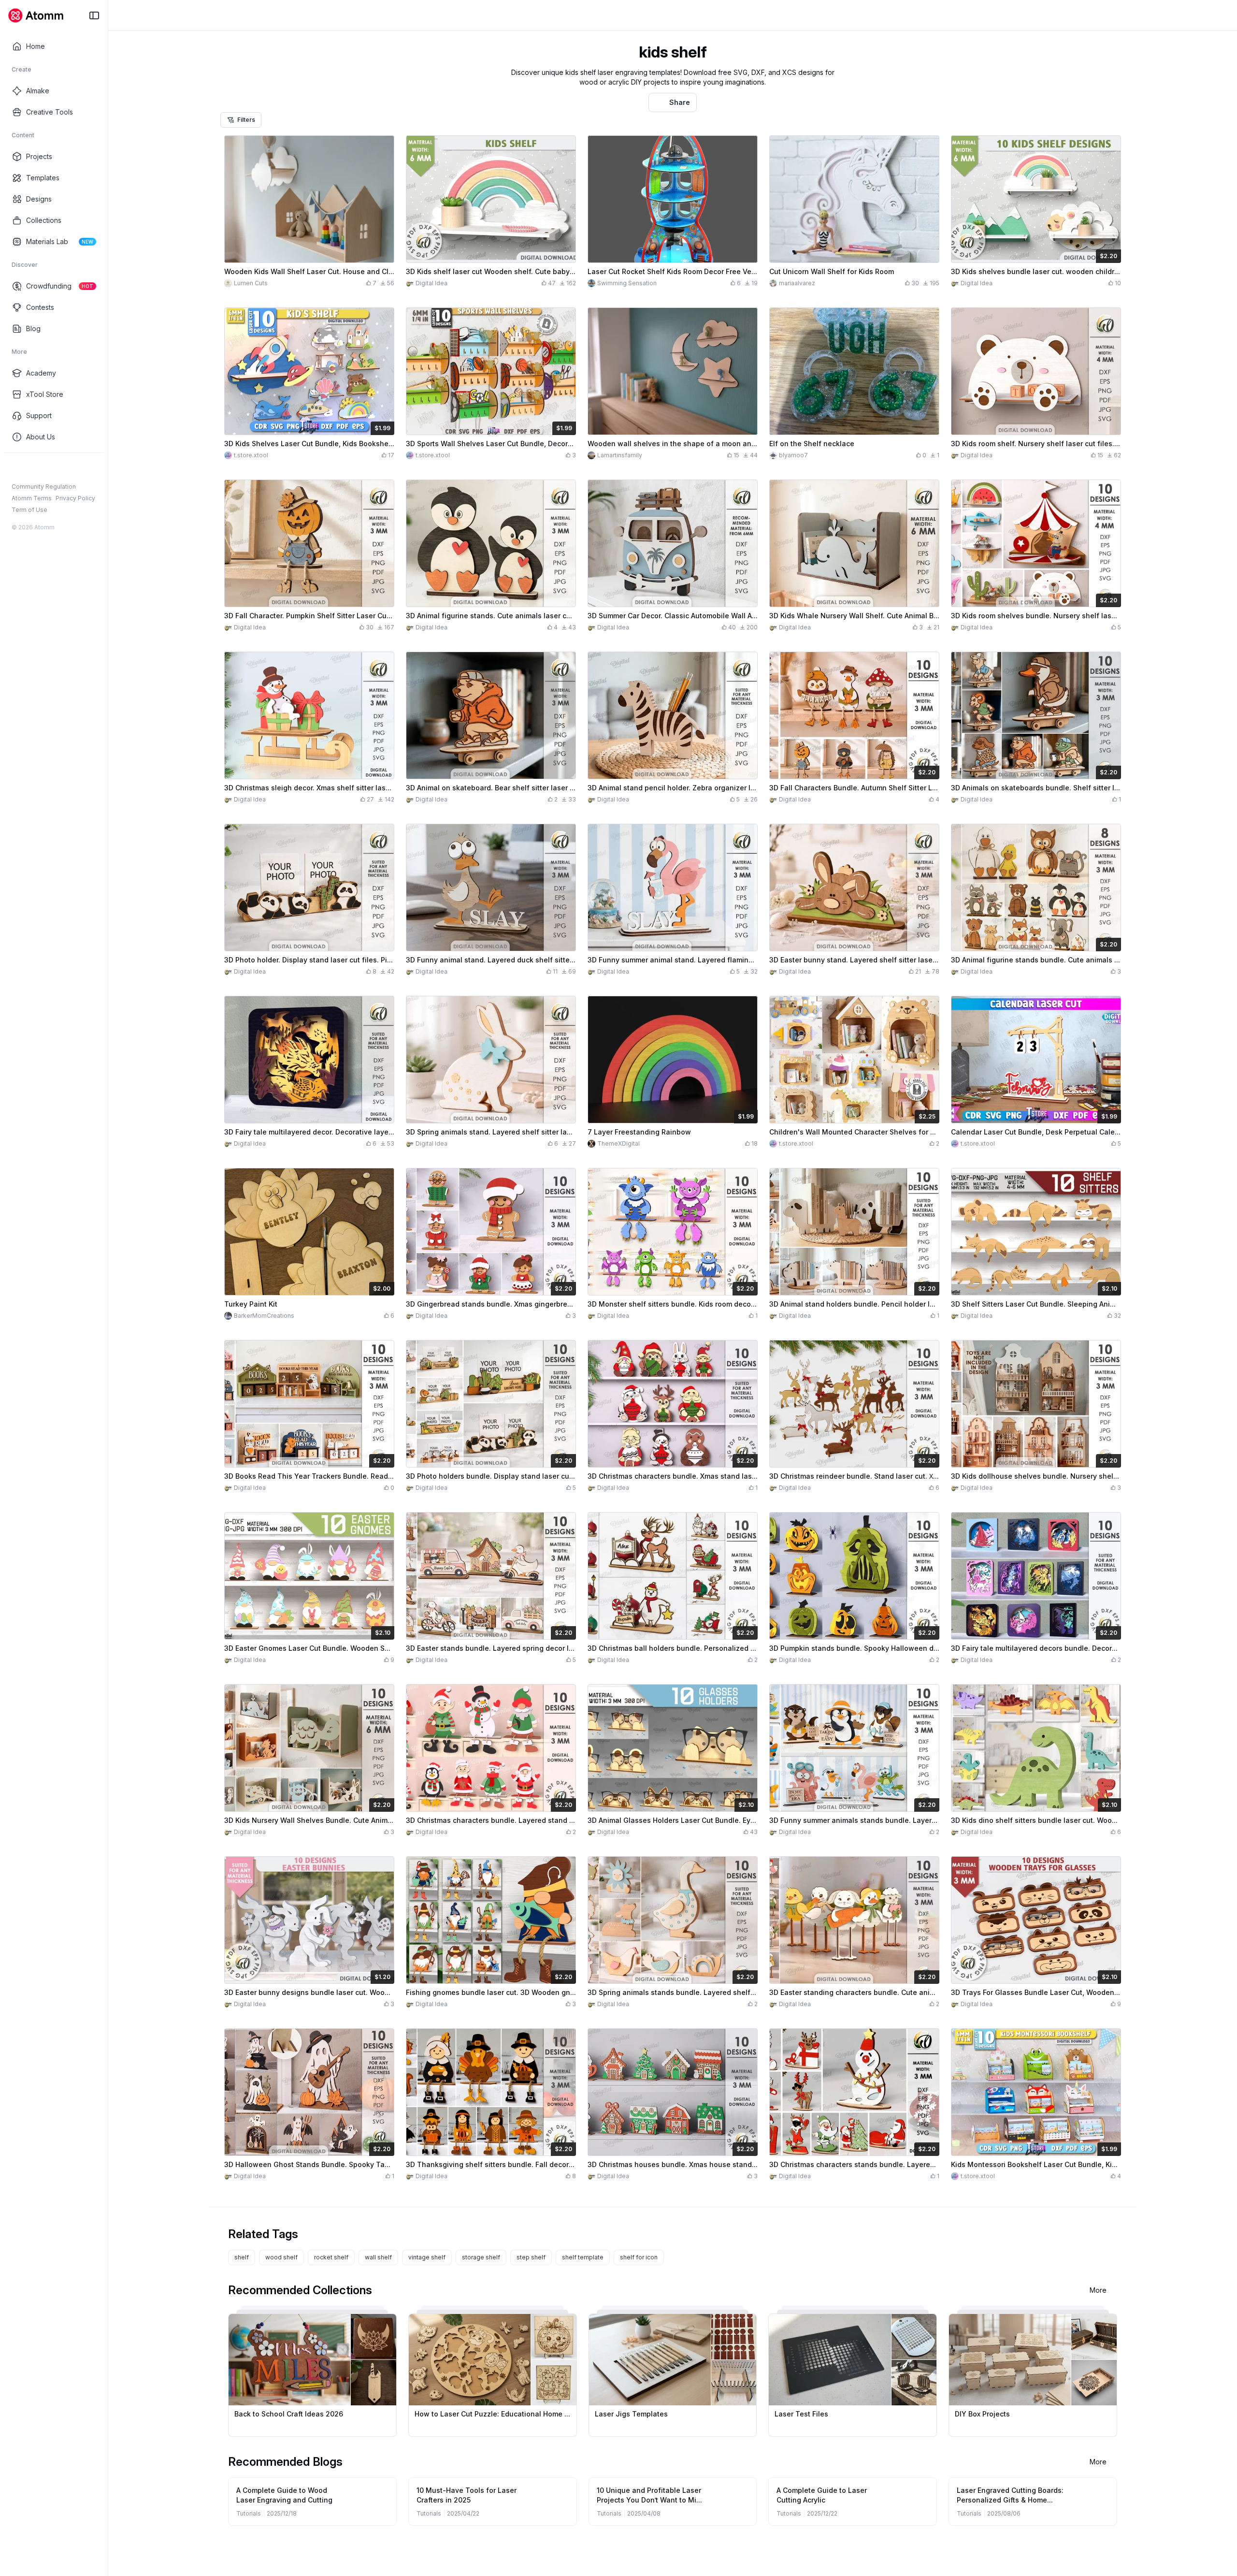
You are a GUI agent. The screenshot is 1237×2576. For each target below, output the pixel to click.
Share (680, 102)
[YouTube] (47, 468)
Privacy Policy (75, 498)
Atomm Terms (32, 498)
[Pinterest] (63, 468)
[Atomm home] (36, 15)
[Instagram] (32, 468)
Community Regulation (44, 487)
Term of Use (29, 510)
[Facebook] (16, 468)
